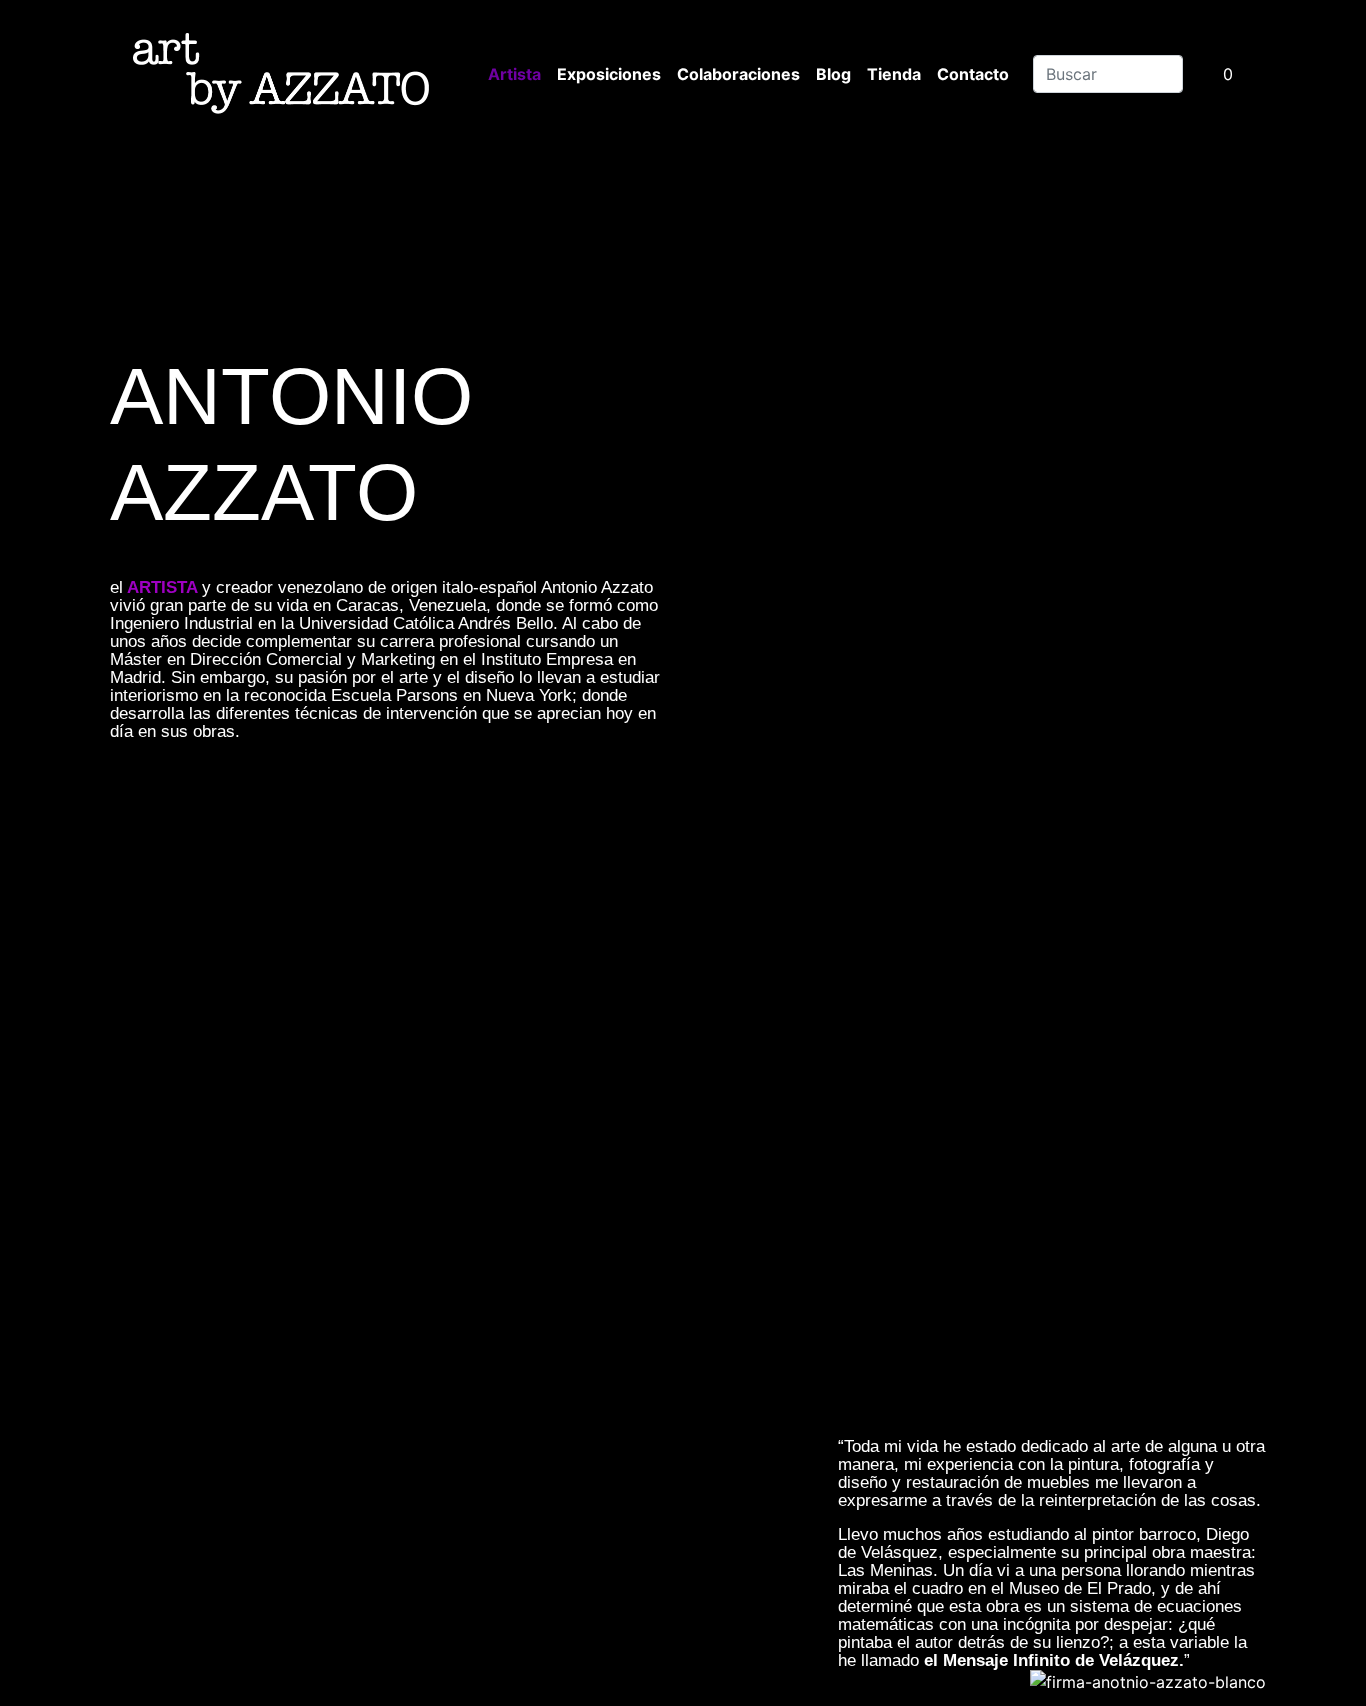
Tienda (894, 74)
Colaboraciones (738, 74)
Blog (833, 74)
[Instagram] (273, 810)
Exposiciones (609, 74)
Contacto (973, 74)
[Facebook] (525, 810)
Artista (514, 74)
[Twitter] (399, 810)
